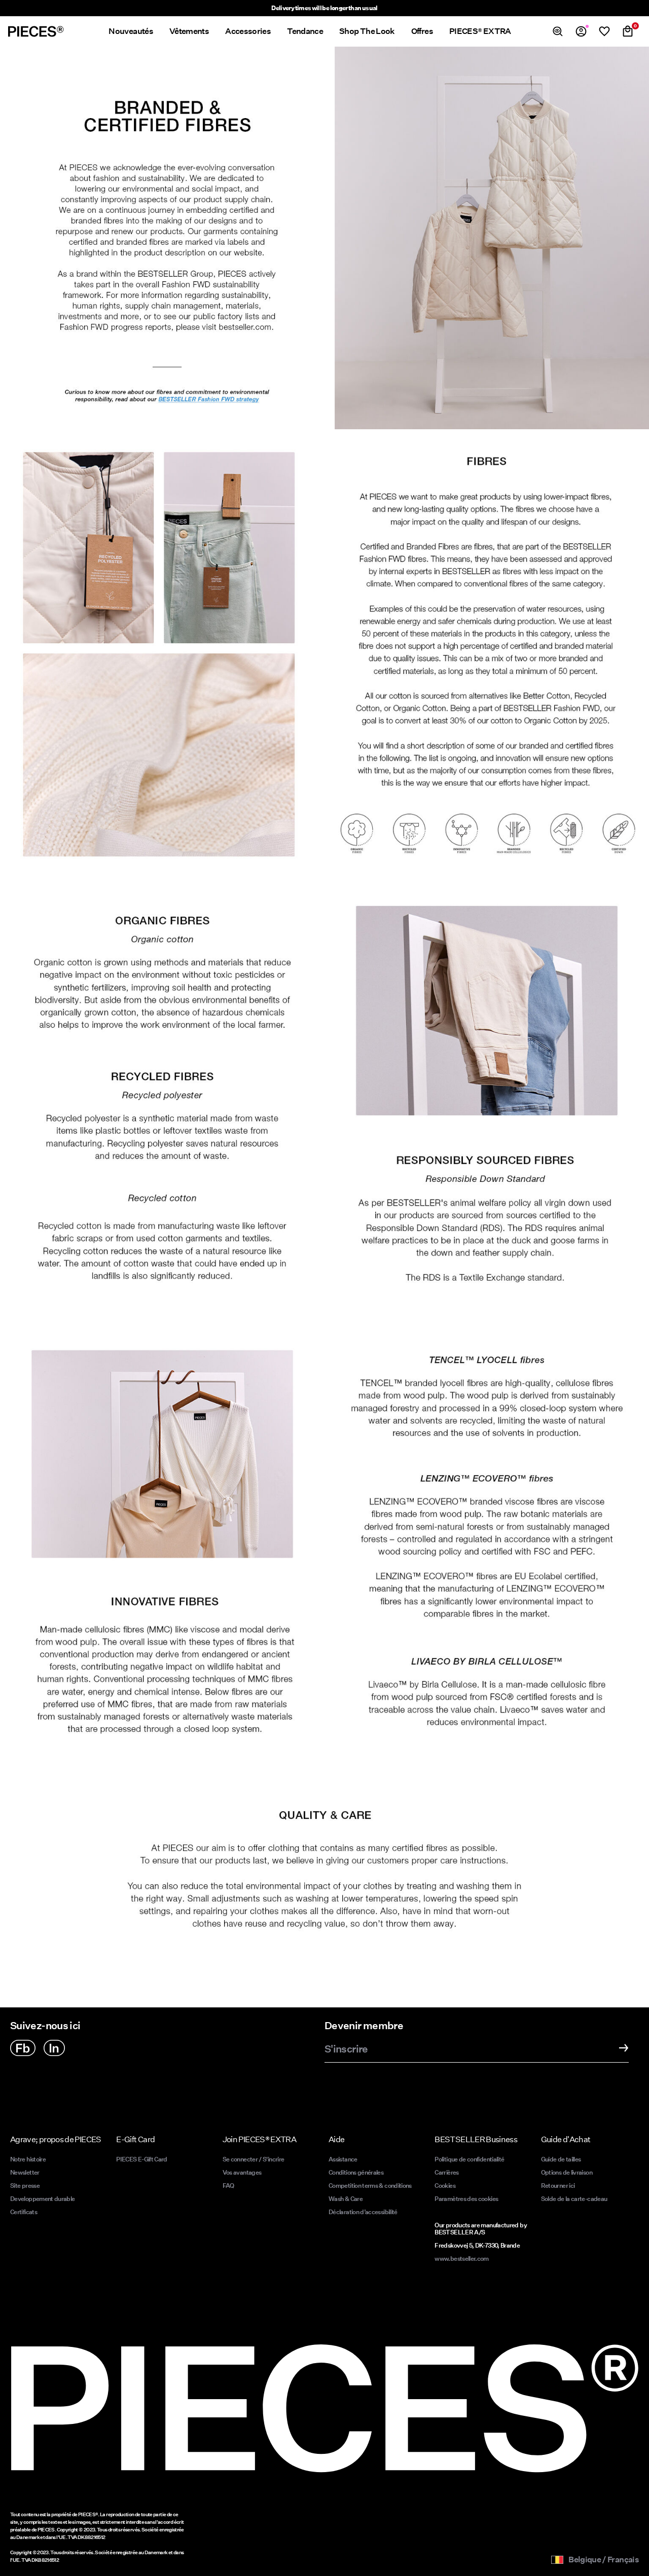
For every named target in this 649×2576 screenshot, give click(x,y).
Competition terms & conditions (370, 2186)
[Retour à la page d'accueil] (36, 31)
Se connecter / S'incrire (254, 2159)
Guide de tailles (561, 2159)
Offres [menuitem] (422, 31)
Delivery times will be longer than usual (324, 8)
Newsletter (25, 2172)
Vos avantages (242, 2172)
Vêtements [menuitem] (189, 31)
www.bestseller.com (461, 2258)
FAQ (228, 2186)
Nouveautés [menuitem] (131, 31)
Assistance (343, 2159)
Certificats (24, 2212)
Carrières (446, 2172)
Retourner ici (558, 2186)
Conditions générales (356, 2172)
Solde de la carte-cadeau (574, 2199)
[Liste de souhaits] (604, 31)
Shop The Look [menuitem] (367, 31)
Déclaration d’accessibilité (363, 2212)
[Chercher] (558, 31)
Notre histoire (28, 2159)
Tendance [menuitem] (305, 31)
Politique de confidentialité (469, 2159)
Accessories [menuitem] (248, 31)
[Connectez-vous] (581, 31)
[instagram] (54, 2048)
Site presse (25, 2186)
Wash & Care (346, 2199)
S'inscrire (346, 2049)
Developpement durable (43, 2199)
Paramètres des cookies (466, 2199)
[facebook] (23, 2048)
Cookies (445, 2186)
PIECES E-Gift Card (141, 2159)
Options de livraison (567, 2172)
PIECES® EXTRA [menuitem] (480, 31)
